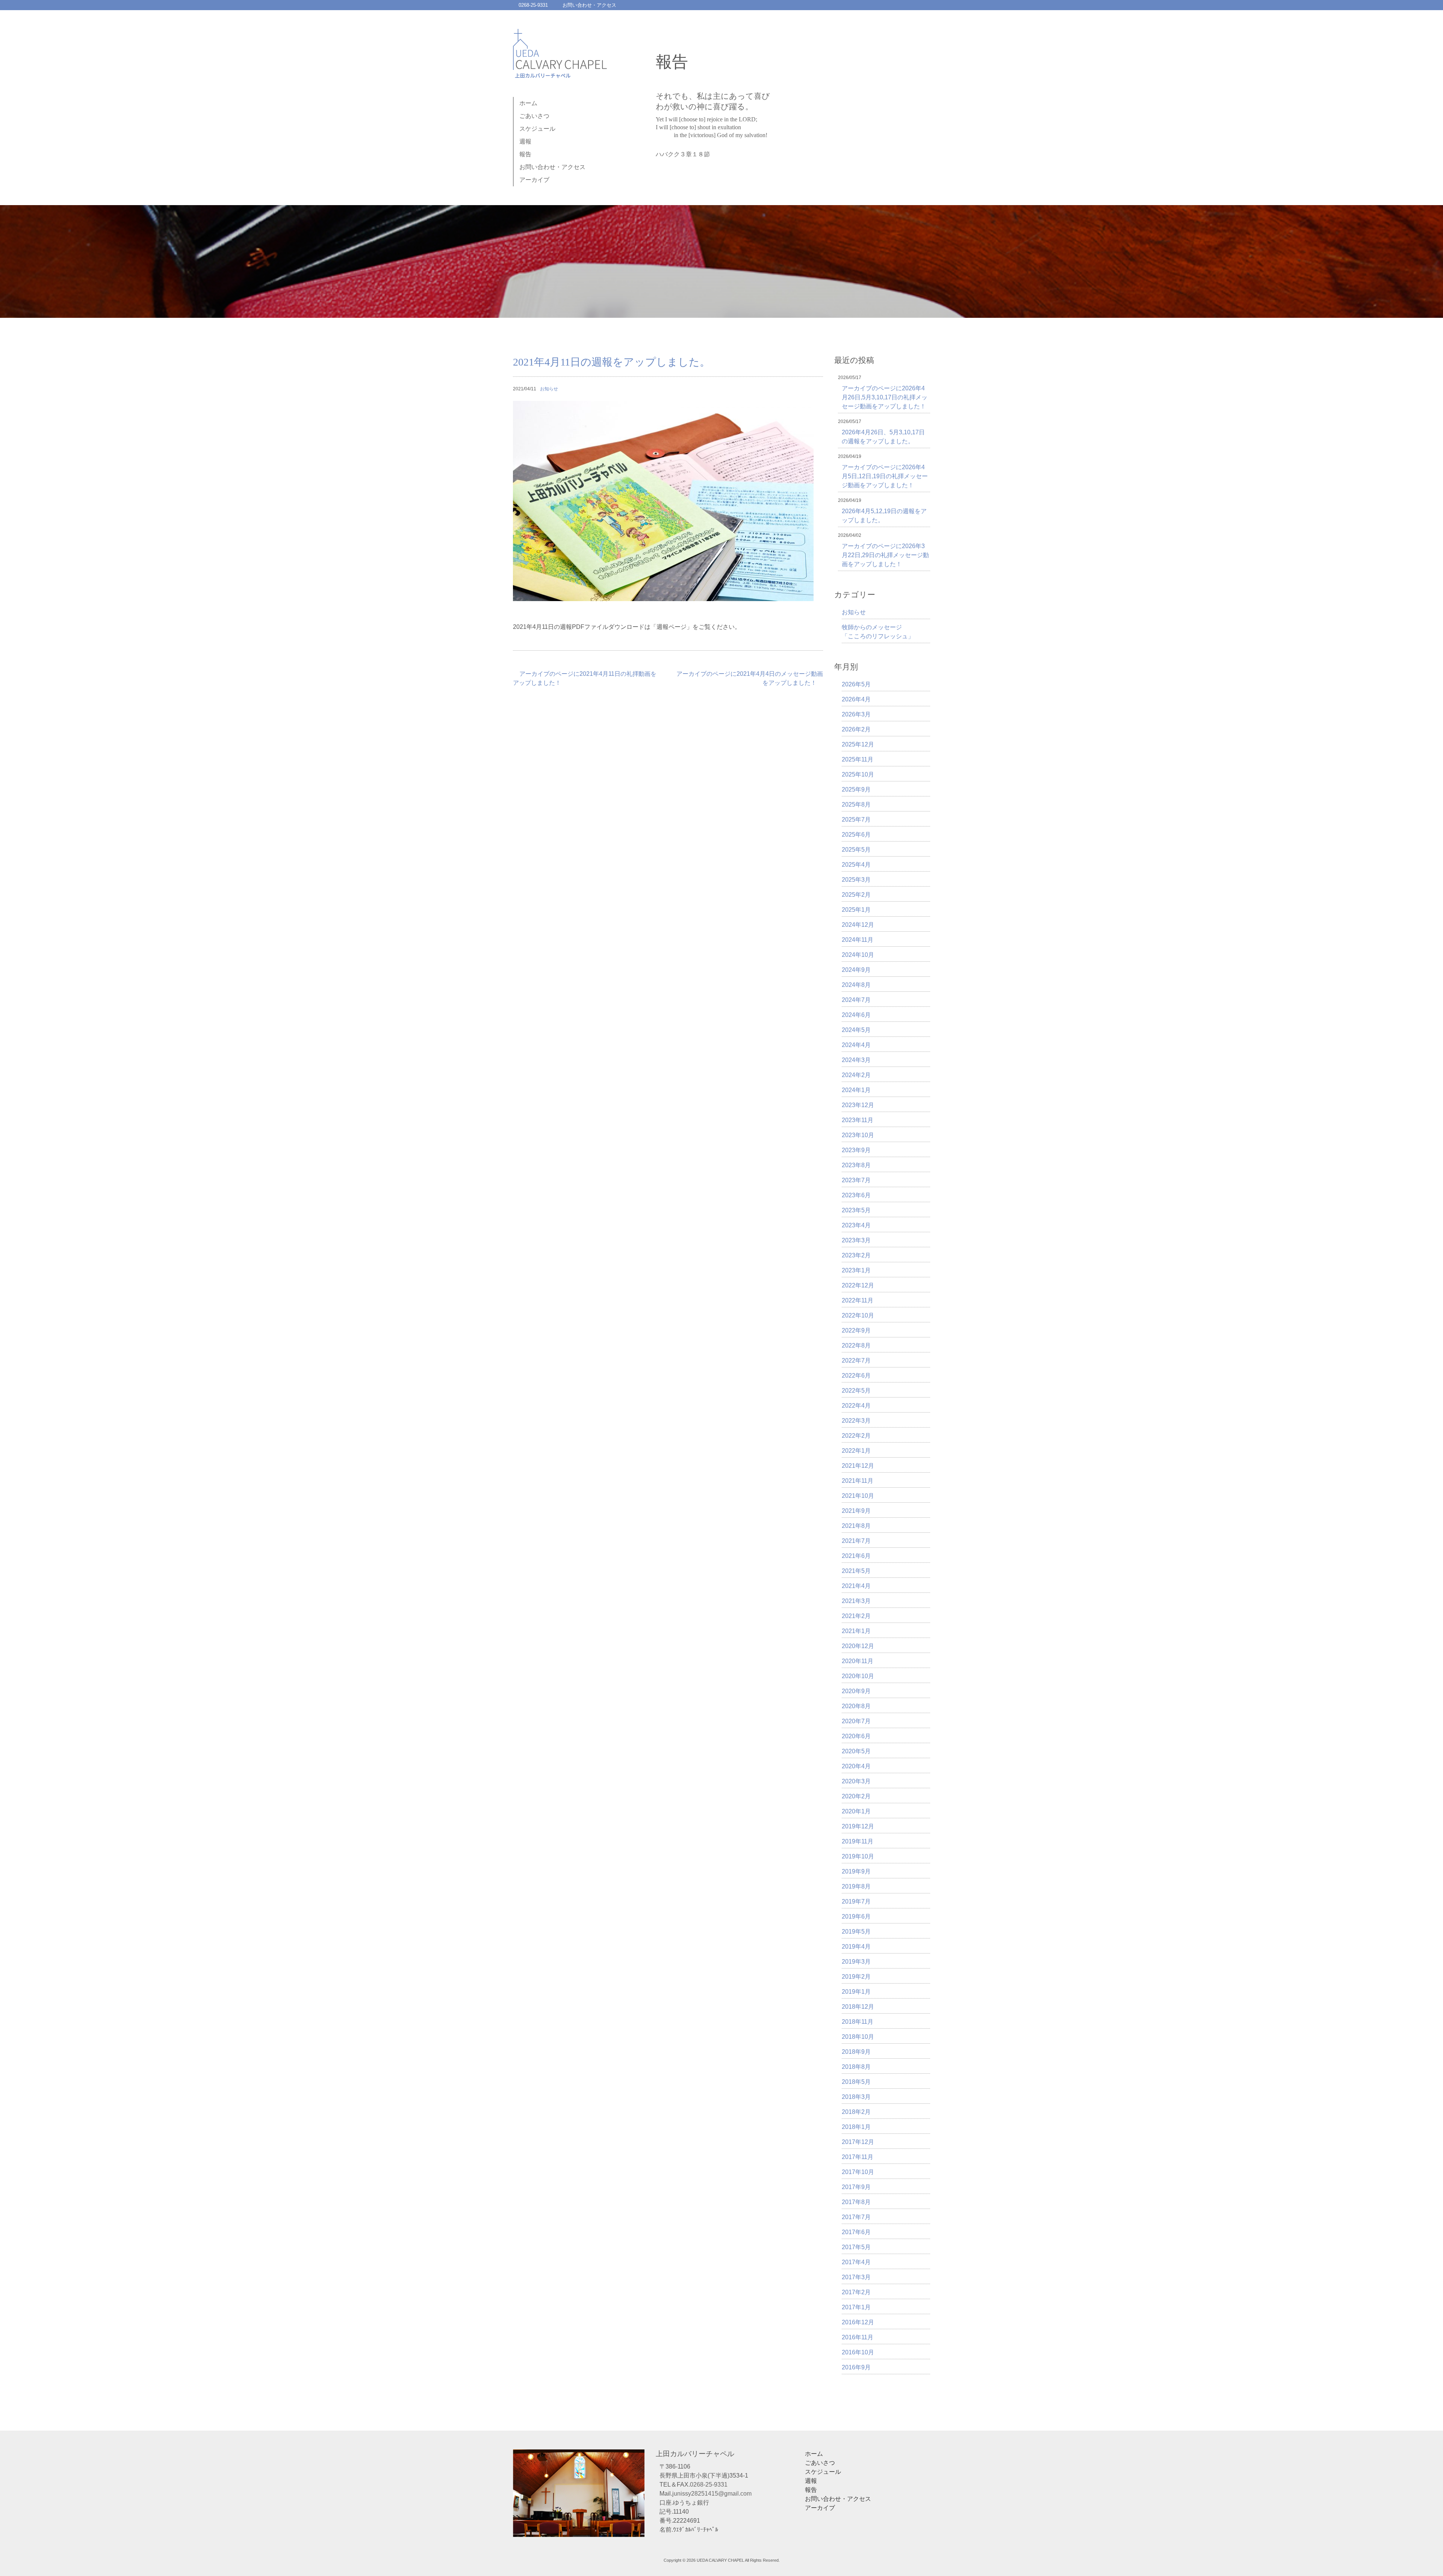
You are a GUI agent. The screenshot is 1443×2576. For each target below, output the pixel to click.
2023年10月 (858, 1135)
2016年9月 (856, 2367)
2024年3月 (856, 1060)
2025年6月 (856, 835)
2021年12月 (858, 1466)
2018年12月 (858, 2007)
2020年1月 (856, 1811)
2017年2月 (856, 2292)
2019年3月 (856, 1962)
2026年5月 (856, 684)
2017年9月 (856, 2187)
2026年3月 (856, 714)
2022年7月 (856, 1361)
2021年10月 (858, 1496)
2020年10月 (858, 1676)
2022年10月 (858, 1315)
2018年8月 (856, 2067)
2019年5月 (856, 1932)
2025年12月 (858, 744)
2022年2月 (856, 1436)
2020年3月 (856, 1781)
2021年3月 (856, 1601)
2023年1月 (856, 1270)
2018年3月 (856, 2097)
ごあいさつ (534, 116)
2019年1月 (856, 1992)
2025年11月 (858, 759)
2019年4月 (856, 1947)
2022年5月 (856, 1391)
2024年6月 (856, 1015)
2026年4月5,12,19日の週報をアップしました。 (884, 516)
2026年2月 (856, 729)
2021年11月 (858, 1481)
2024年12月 (858, 925)
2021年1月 (856, 1631)
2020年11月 (858, 1661)
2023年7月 (856, 1180)
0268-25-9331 (533, 5)
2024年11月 (858, 940)
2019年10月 (858, 1856)
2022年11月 (858, 1300)
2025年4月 (856, 865)
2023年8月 (856, 1165)
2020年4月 (856, 1766)
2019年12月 (858, 1826)
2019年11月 (858, 1841)
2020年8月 (856, 1706)
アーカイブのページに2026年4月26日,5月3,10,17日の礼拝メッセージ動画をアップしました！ (885, 397)
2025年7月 (856, 820)
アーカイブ (534, 180)
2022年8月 (856, 1345)
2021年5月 (856, 1571)
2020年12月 (858, 1646)
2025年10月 (858, 774)
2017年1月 (856, 2307)
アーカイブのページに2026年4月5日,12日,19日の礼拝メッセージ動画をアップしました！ (885, 476)
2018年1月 (856, 2127)
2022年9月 (856, 1330)
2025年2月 (856, 895)
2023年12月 (858, 1105)
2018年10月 (858, 2037)
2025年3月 (856, 880)
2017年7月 (856, 2217)
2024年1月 (856, 1090)
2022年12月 (858, 1285)
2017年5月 (856, 2247)
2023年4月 (856, 1225)
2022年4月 (856, 1406)
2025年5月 (856, 850)
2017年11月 (858, 2157)
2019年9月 (856, 1871)
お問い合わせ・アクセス (589, 5)
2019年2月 (856, 1977)
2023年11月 (858, 1120)
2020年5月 (856, 1751)
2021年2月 (856, 1616)
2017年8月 (856, 2202)
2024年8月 (856, 985)
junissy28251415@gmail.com (712, 2494)
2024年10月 (858, 955)
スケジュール (537, 129)
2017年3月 (856, 2277)
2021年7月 (856, 1541)
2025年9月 (856, 789)
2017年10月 (858, 2172)
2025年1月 (856, 910)
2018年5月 (856, 2082)
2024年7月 (856, 1000)
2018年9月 (856, 2052)
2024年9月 (856, 970)
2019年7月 (856, 1901)
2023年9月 (856, 1150)
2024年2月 (856, 1075)
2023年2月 (856, 1255)
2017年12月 (858, 2142)
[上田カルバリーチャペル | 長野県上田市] (560, 70)
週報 (525, 141)
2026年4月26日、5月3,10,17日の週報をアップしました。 (883, 437)
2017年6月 (856, 2232)
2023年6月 (856, 1195)
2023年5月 (856, 1210)
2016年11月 (858, 2337)
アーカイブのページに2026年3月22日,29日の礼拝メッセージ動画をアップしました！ (885, 555)
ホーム (528, 103)
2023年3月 (856, 1240)
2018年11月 (858, 2022)
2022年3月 (856, 1421)
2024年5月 (856, 1030)
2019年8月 (856, 1886)
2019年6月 (856, 1917)
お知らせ (549, 389)
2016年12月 (858, 2322)
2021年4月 (856, 1586)
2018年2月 (856, 2112)
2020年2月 (856, 1796)
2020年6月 (856, 1736)
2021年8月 (856, 1526)
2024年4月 (856, 1045)
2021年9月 (856, 1511)
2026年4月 (856, 699)
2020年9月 (856, 1691)
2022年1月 (856, 1451)
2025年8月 (856, 805)
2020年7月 (856, 1721)
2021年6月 (856, 1556)
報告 (525, 154)
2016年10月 (858, 2352)
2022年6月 (856, 1376)
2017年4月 (856, 2262)
